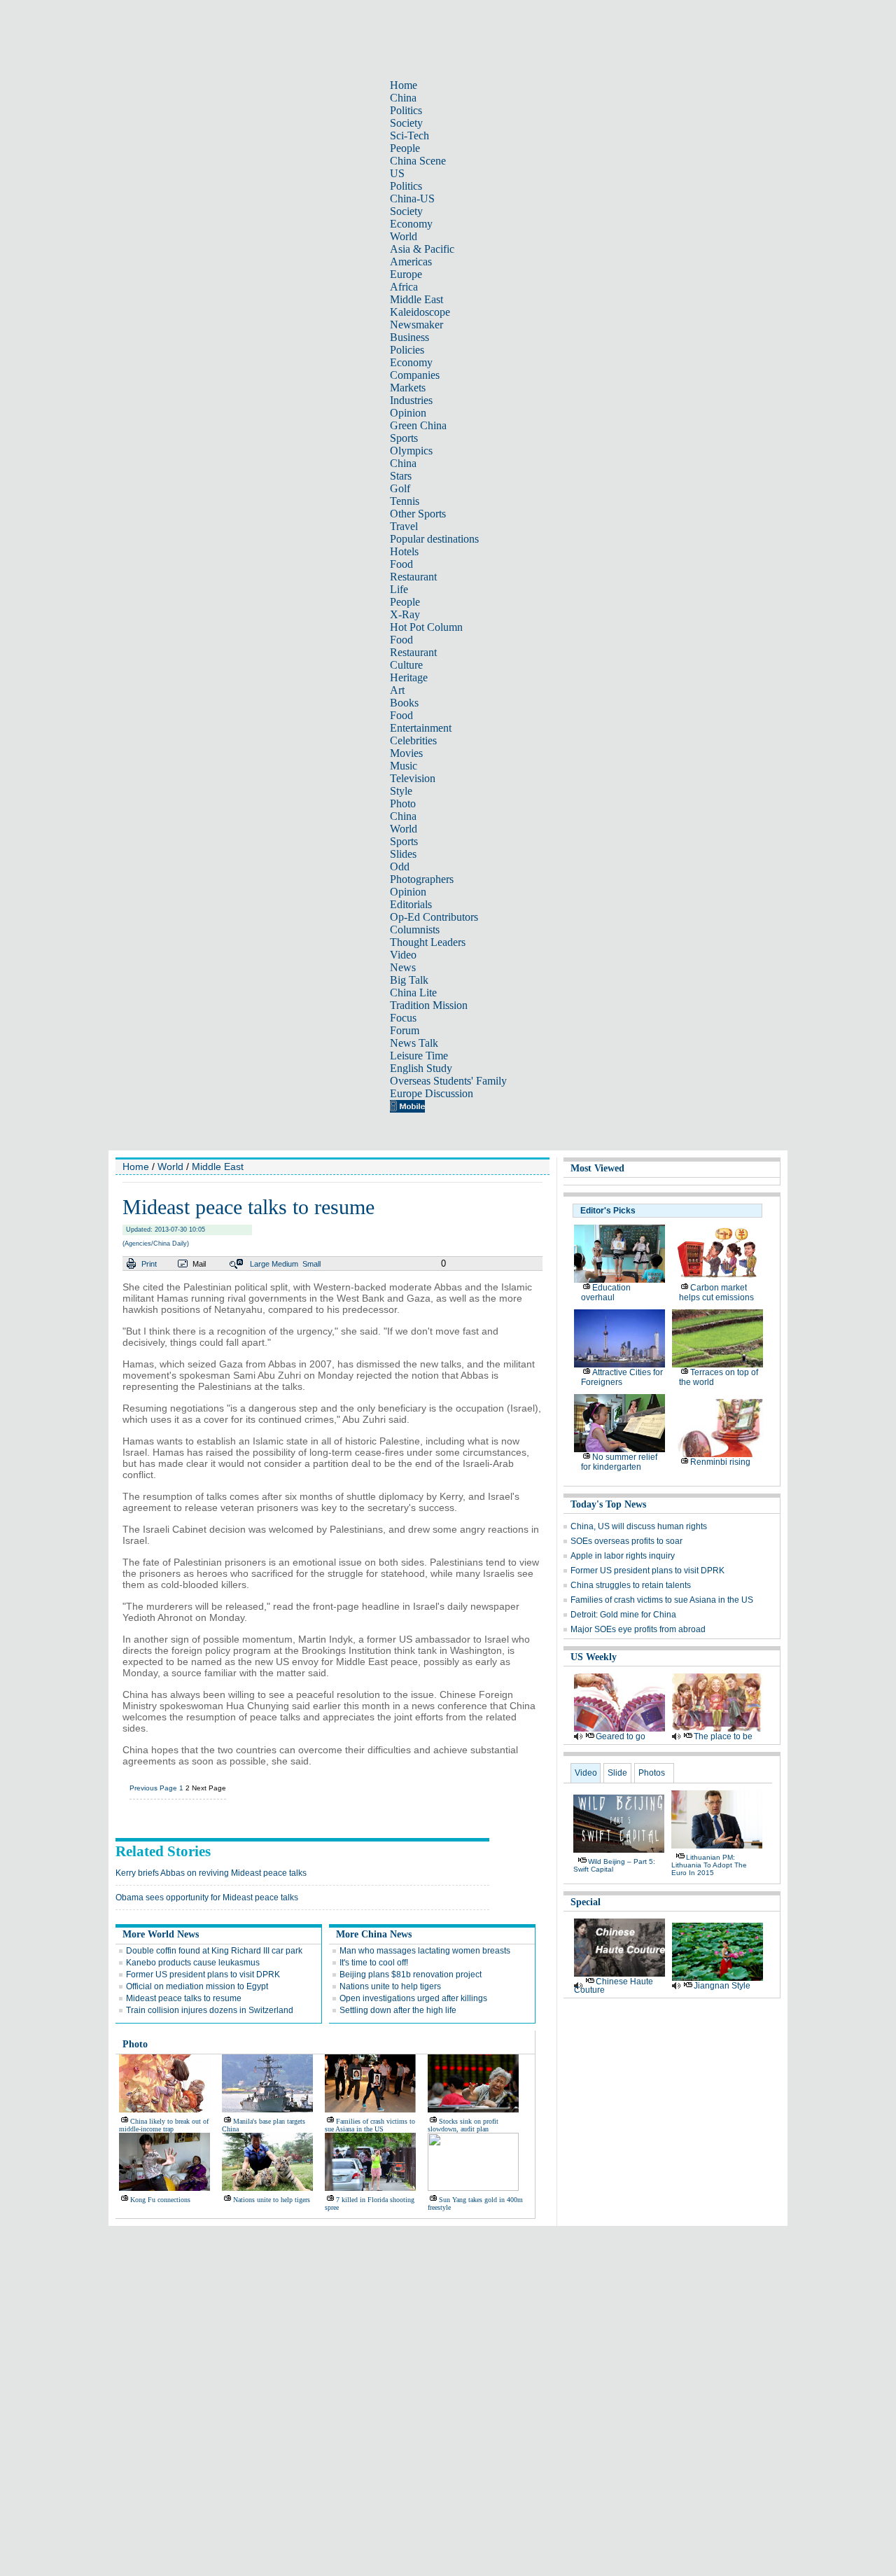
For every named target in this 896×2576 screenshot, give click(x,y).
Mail (199, 1264)
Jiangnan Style (722, 1986)
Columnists (415, 930)
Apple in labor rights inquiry (623, 1556)
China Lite (413, 993)
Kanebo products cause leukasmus (193, 1963)
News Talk (414, 1043)
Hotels (404, 551)
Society (406, 123)
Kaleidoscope (420, 312)
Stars (401, 476)
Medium (285, 1264)
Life (399, 589)
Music (404, 766)
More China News (374, 1934)
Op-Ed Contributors (434, 917)
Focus (403, 1018)
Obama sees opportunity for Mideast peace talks (207, 1898)
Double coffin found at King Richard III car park (214, 1951)
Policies (407, 350)
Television (413, 778)
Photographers (422, 879)
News (403, 967)
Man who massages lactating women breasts (425, 1951)
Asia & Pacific (422, 249)
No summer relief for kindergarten (619, 1462)
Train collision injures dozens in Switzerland (210, 2010)
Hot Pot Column (426, 627)
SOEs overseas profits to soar (626, 1541)
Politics (406, 110)
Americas (411, 262)
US (397, 173)
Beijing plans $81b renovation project (411, 1975)
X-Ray (405, 614)
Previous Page (153, 1788)
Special (586, 1902)
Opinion (408, 413)
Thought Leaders (428, 942)
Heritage (409, 677)
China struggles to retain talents (631, 1585)
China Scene (418, 161)
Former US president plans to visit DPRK (203, 1975)
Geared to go (621, 1736)
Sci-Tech (409, 135)
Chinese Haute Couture (614, 1986)
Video (403, 955)
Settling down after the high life (398, 2010)
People (405, 148)
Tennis (405, 501)
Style (401, 791)
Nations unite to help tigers (390, 1986)
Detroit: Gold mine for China (623, 1615)
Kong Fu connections (160, 2200)
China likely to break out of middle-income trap (164, 2125)
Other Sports (418, 514)
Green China (418, 425)
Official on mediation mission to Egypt (197, 1986)
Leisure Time (419, 1056)
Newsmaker (416, 325)
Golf (400, 488)
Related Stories (163, 1851)
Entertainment (421, 728)
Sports (404, 438)
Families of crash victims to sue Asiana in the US (370, 2125)
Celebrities (413, 740)
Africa (404, 287)
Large (260, 1264)
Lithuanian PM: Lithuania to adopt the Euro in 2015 (709, 1865)
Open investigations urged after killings (413, 1998)
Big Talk (409, 980)
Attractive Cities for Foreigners (622, 1377)
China (403, 98)
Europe (406, 274)
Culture (406, 665)
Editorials (411, 904)
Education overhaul (606, 1293)
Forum (405, 1030)
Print (149, 1264)
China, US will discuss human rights (639, 1526)
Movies (406, 753)
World (404, 236)
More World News (161, 1934)
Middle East (416, 299)
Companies (415, 375)
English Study (421, 1068)
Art (397, 690)
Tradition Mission (429, 1005)
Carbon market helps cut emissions (716, 1293)
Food (401, 564)
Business (409, 337)
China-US (412, 199)
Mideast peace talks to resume (184, 1998)
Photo (403, 803)
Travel (404, 526)
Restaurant (413, 577)
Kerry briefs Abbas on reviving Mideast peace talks (211, 1873)
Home (404, 85)
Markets (408, 388)
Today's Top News (608, 1504)
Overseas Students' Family (448, 1081)
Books (404, 703)
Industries (411, 400)
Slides (403, 854)
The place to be (723, 1736)
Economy (411, 224)
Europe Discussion (432, 1093)
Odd (400, 866)
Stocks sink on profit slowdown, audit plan (463, 2125)
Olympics (411, 451)
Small (311, 1264)
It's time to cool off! (374, 1963)
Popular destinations (434, 539)
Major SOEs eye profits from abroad (638, 1629)
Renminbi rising (720, 1462)
